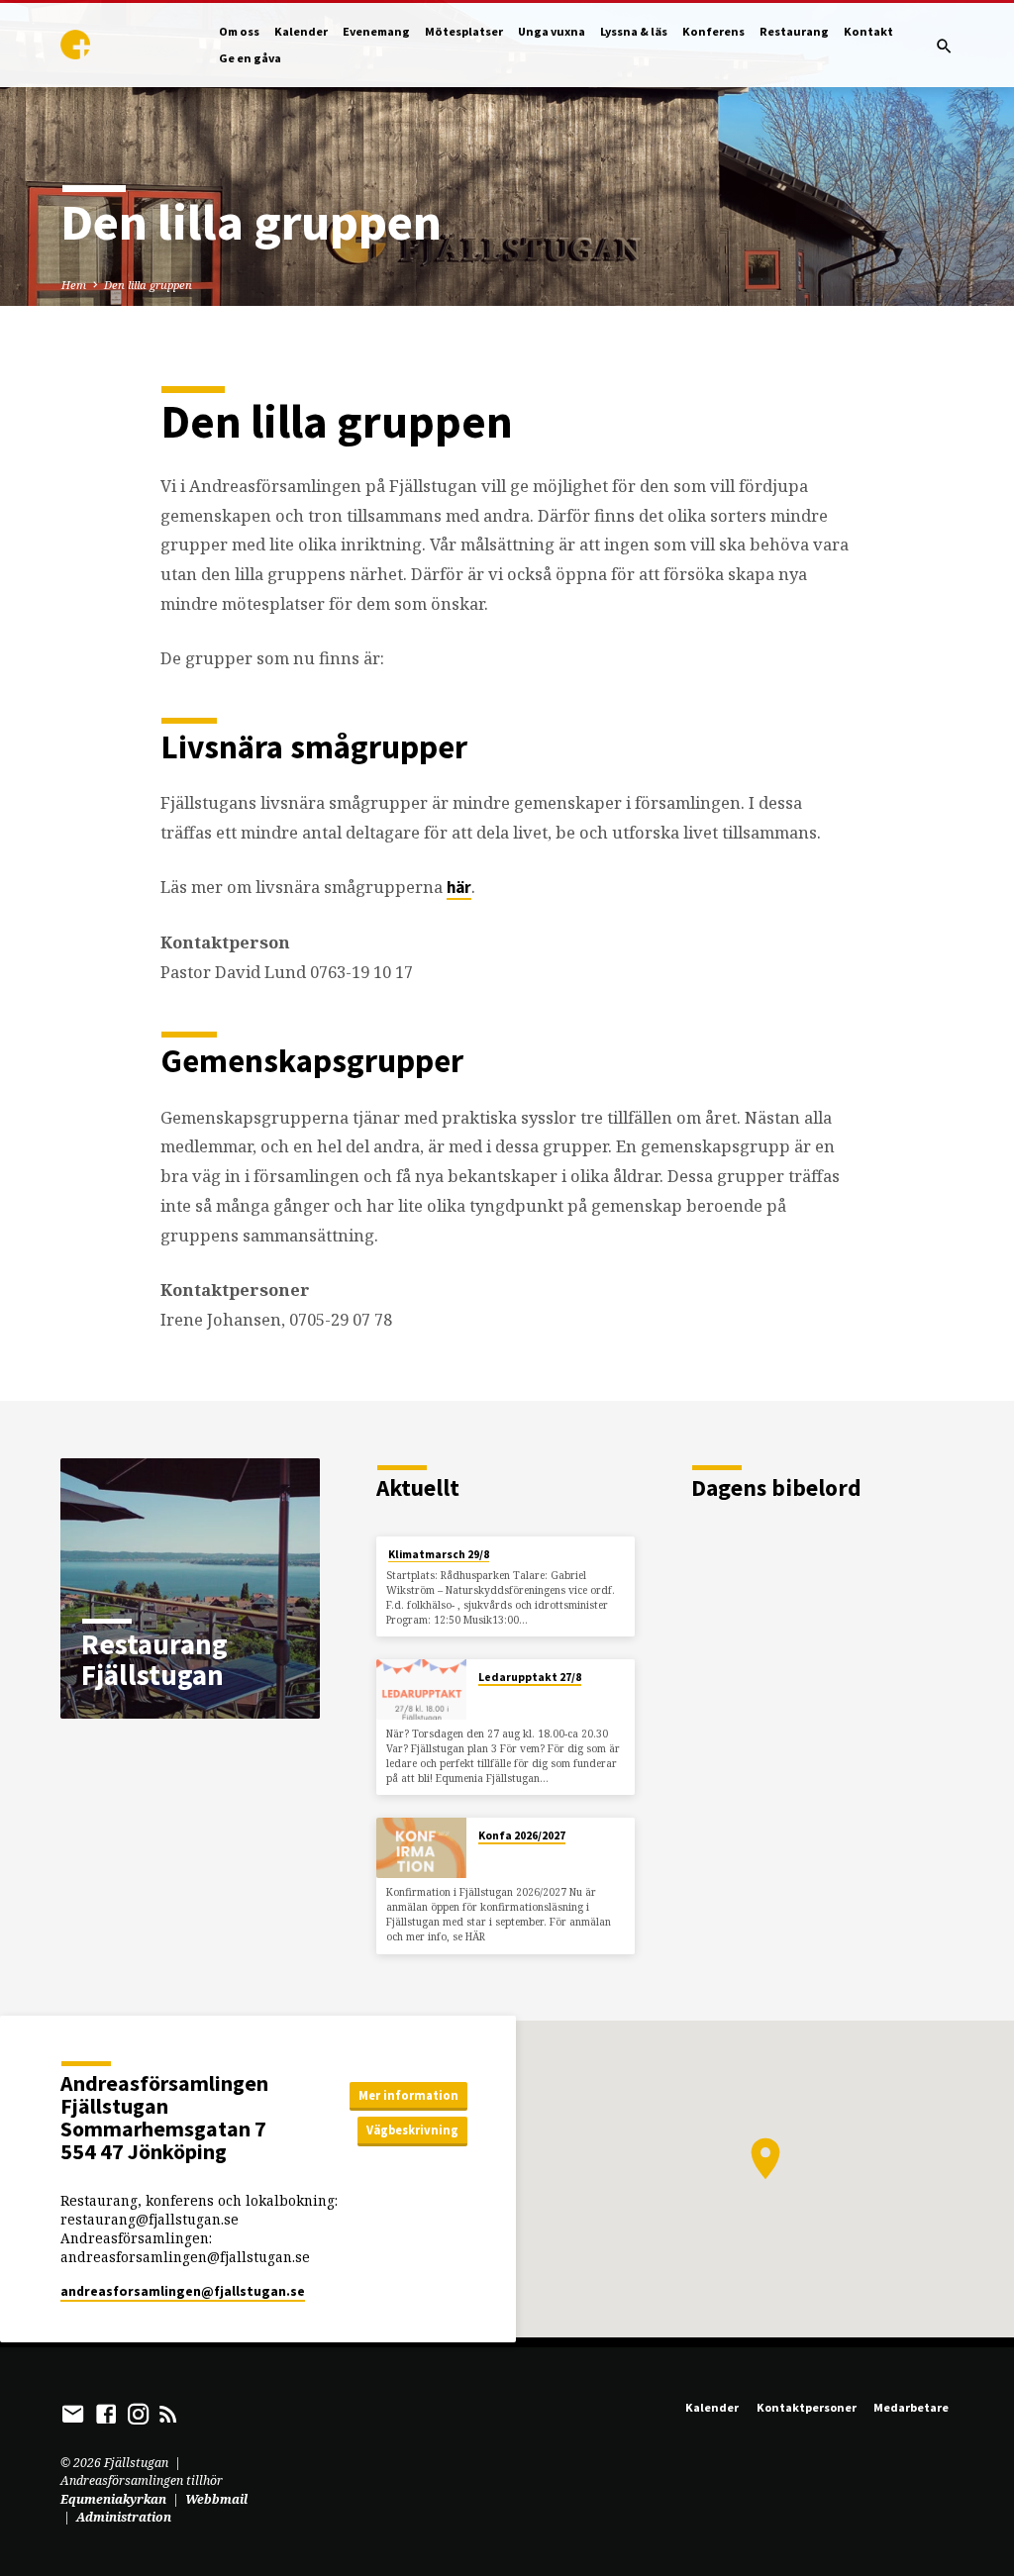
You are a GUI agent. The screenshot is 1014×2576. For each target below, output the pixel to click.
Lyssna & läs (634, 31)
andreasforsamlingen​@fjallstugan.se (183, 2291)
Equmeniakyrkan (113, 2499)
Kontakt (868, 31)
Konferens (713, 31)
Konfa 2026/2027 (522, 1835)
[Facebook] (106, 2414)
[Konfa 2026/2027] (421, 1848)
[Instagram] (139, 2414)
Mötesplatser (464, 31)
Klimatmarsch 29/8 (439, 1554)
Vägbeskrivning (412, 2130)
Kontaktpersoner (807, 2407)
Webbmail (216, 2499)
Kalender (301, 31)
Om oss (239, 31)
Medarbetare (911, 2407)
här (459, 888)
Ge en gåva (250, 58)
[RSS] (168, 2414)
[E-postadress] (73, 2414)
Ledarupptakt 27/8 (530, 1677)
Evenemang (376, 31)
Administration (124, 2517)
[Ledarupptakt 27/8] (421, 1689)
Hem (74, 285)
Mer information (408, 2095)
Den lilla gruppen (148, 285)
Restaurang (794, 31)
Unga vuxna (552, 31)
